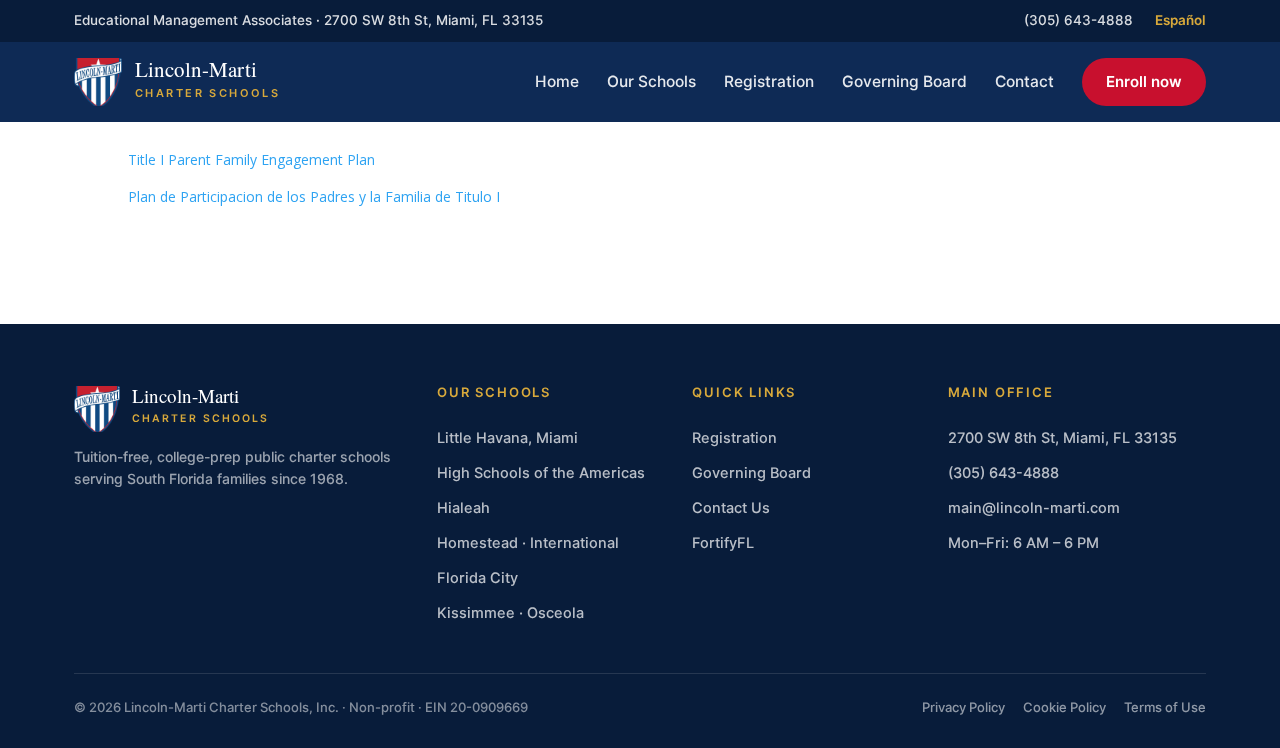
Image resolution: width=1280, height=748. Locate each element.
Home (557, 81)
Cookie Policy (1064, 707)
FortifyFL (723, 543)
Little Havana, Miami (507, 438)
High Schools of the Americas (541, 473)
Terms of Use (1165, 707)
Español (1180, 20)
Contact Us (731, 508)
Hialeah (463, 508)
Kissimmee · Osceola (510, 613)
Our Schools (651, 81)
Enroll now (1144, 81)
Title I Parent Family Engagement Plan (251, 159)
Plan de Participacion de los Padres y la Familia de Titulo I (314, 196)
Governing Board (904, 81)
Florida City (477, 578)
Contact (1024, 81)
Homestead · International (528, 543)
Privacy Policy (963, 707)
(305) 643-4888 (1078, 20)
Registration (769, 81)
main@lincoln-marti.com (1034, 508)
